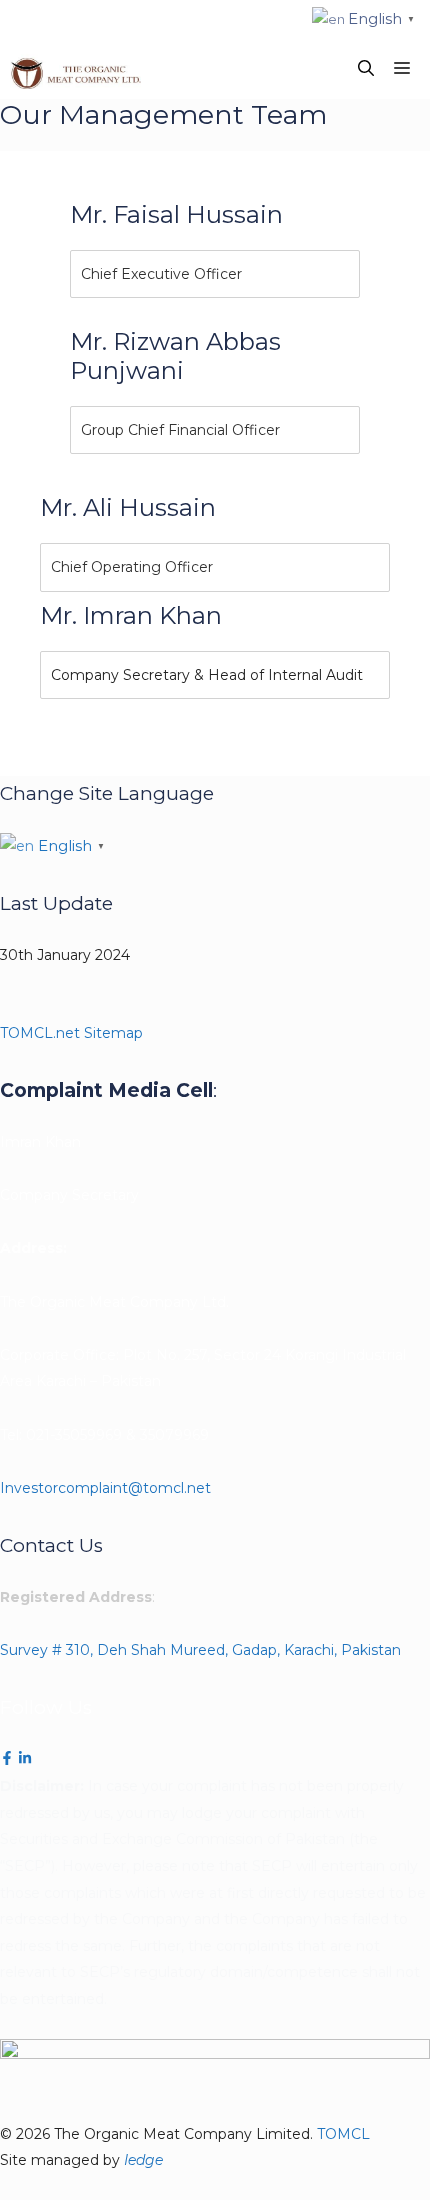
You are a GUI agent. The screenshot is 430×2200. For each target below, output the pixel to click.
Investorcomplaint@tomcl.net (105, 1488)
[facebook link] (7, 1760)
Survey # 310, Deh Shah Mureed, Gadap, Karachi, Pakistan (200, 1650)
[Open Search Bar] (366, 69)
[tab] (215, 274)
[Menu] (407, 69)
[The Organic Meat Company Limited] (75, 69)
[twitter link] (25, 1760)
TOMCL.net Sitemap (71, 1033)
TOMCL (343, 2134)
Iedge (143, 2160)
